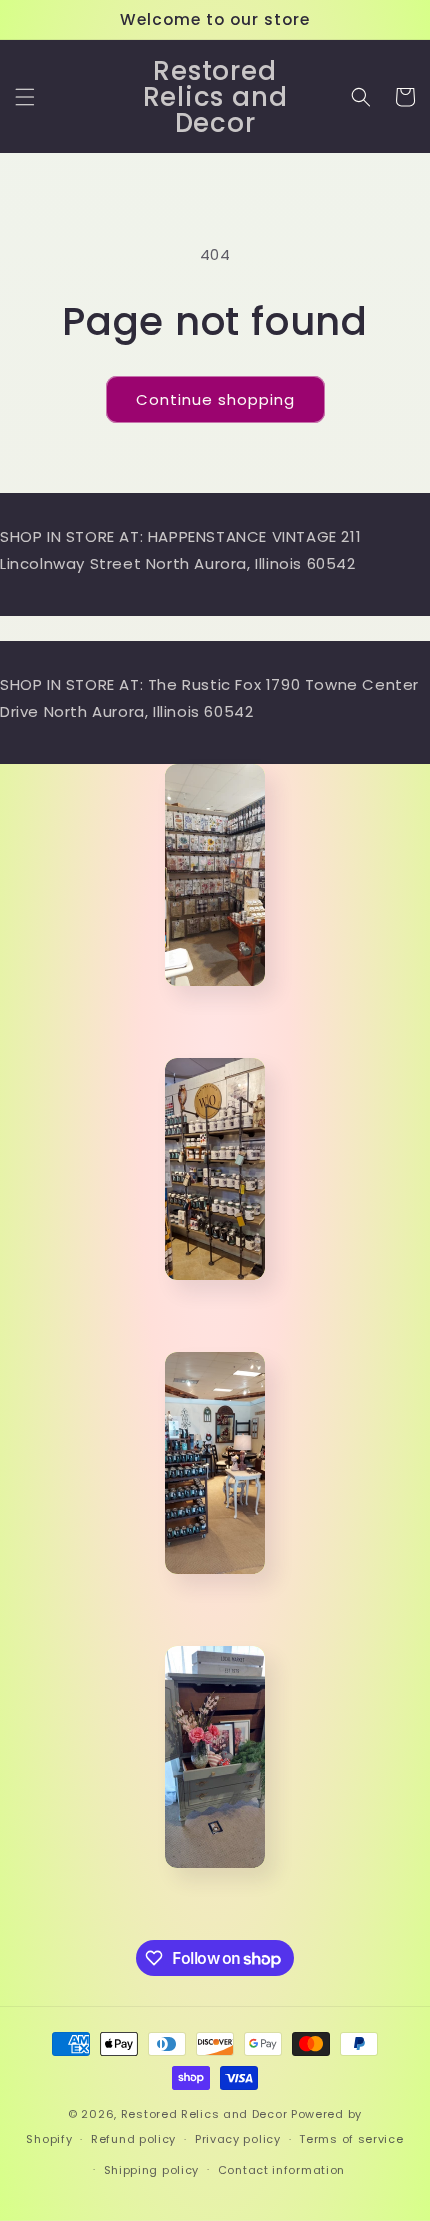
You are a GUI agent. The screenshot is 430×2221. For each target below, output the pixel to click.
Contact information (281, 2170)
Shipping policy (152, 2170)
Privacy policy (238, 2139)
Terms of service (351, 2139)
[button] (25, 97)
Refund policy (133, 2139)
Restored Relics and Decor (204, 2114)
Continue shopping (215, 399)
